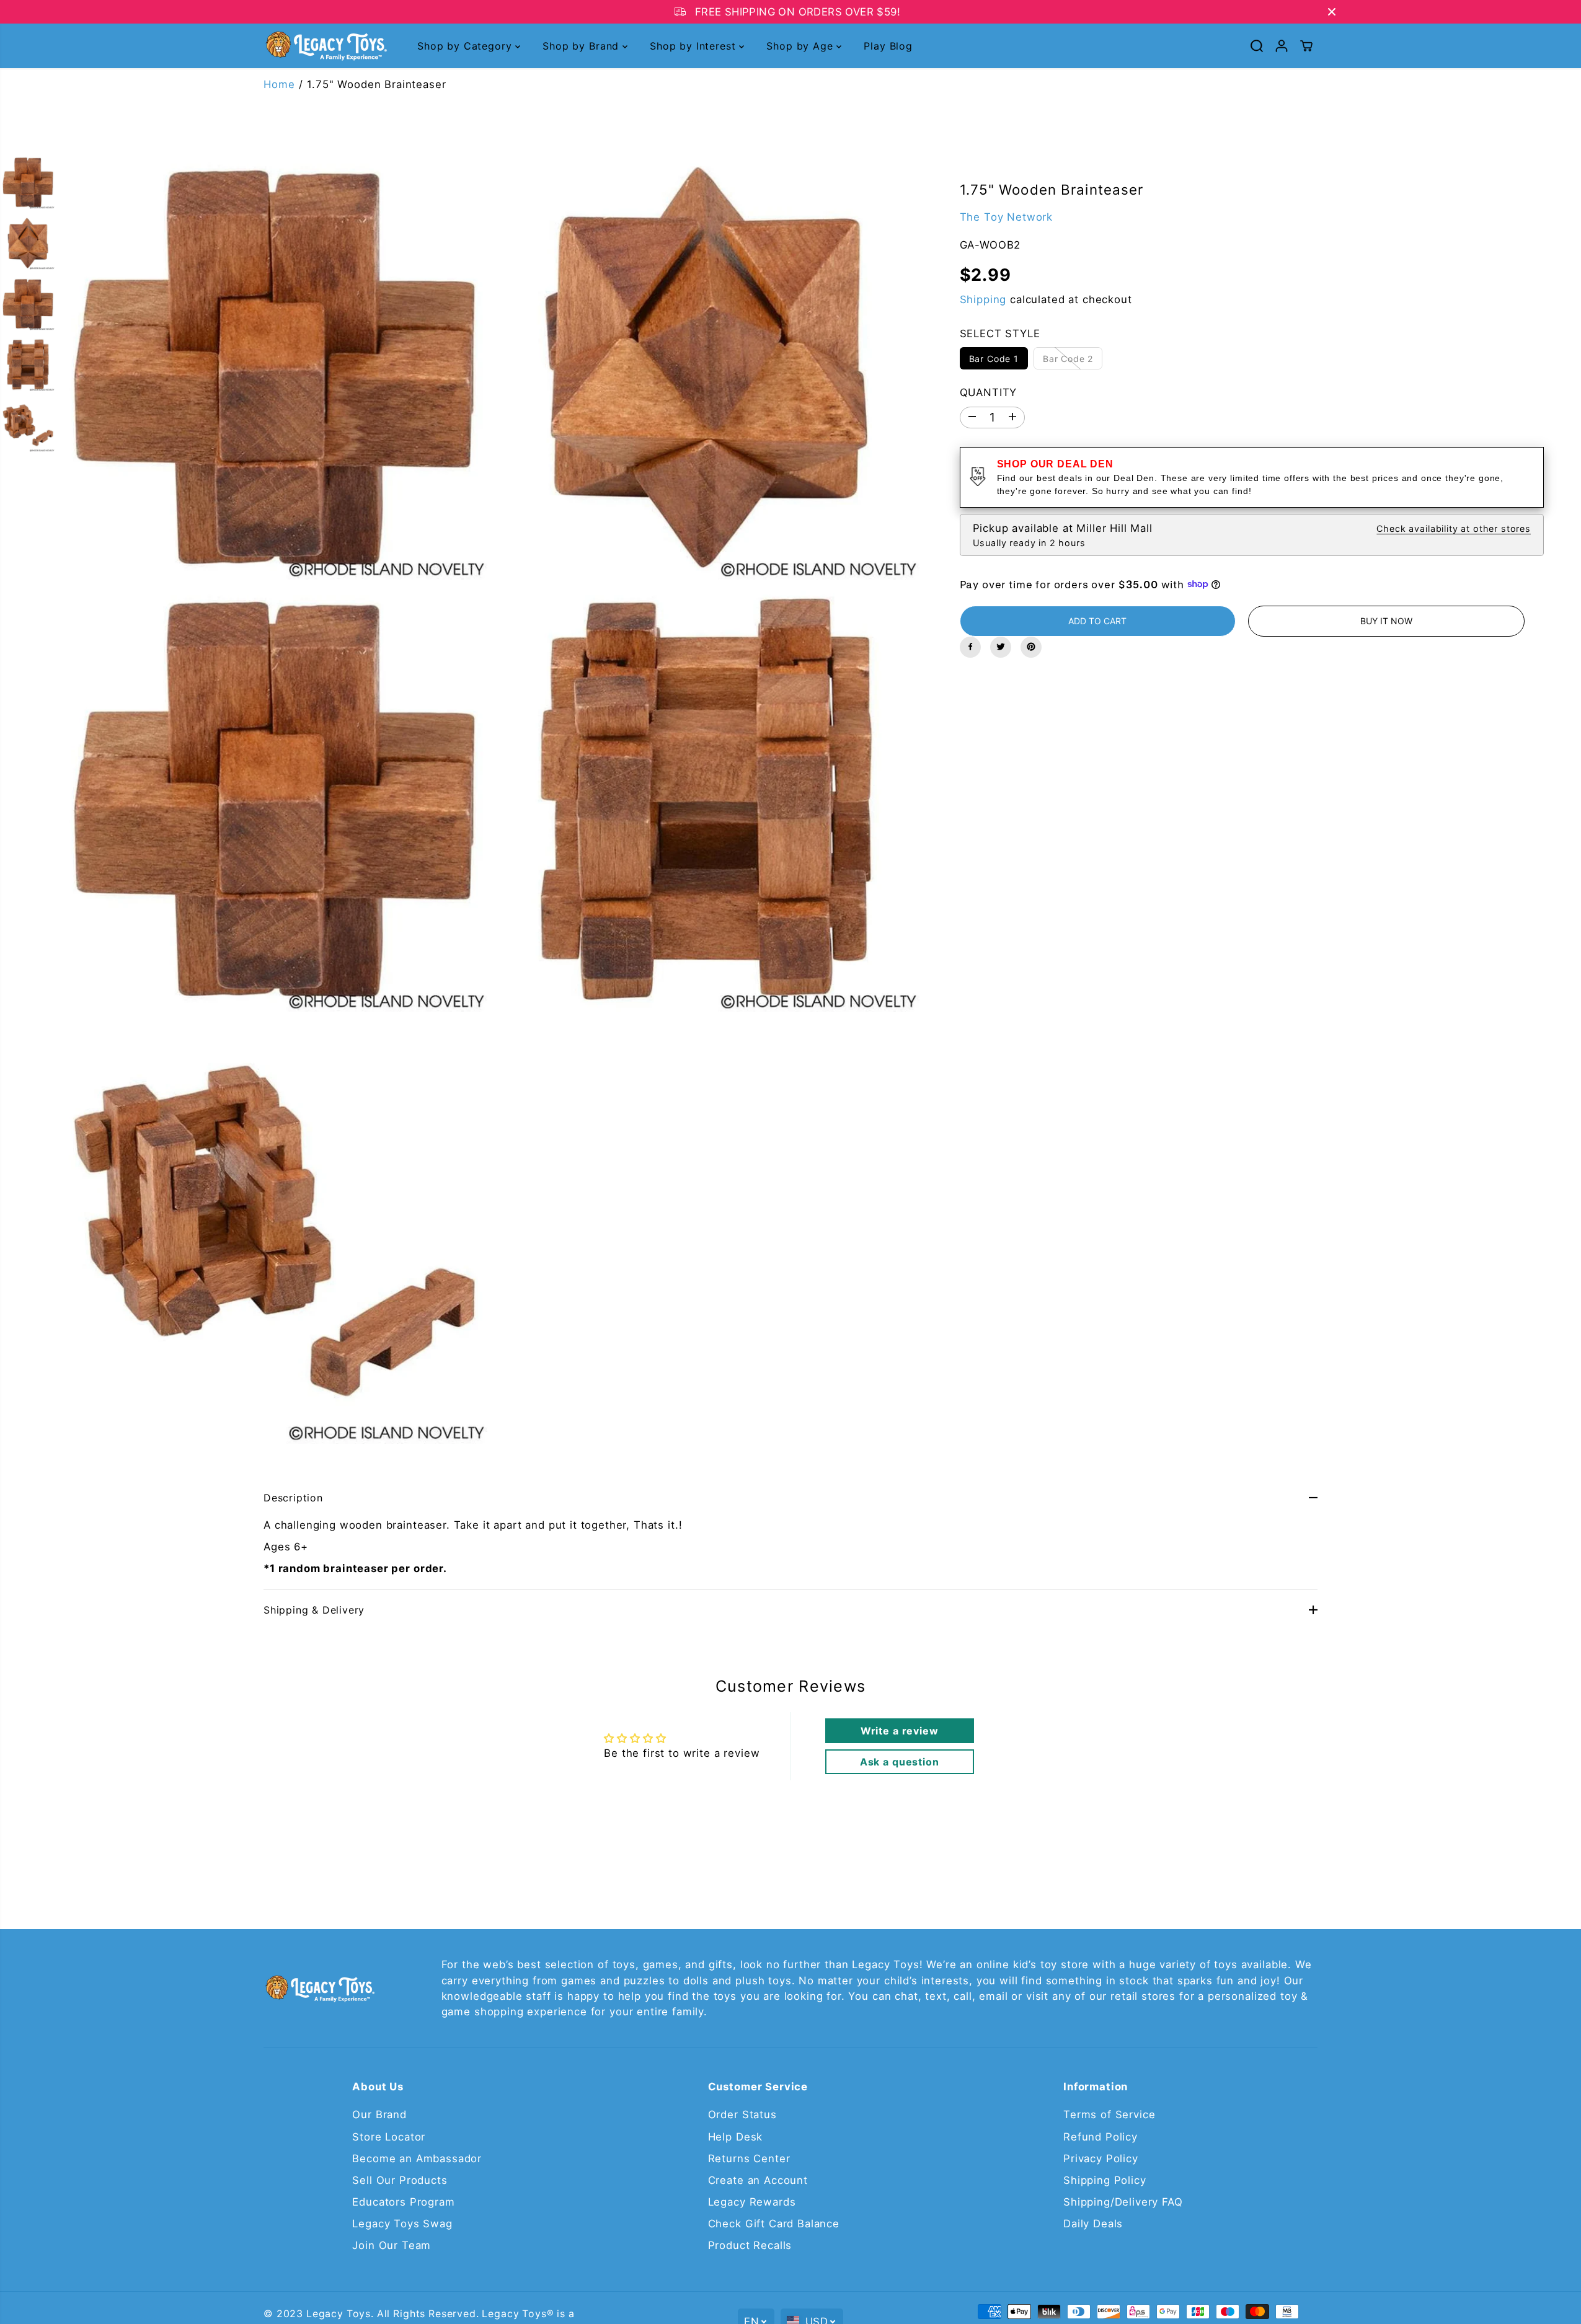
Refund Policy (1100, 2137)
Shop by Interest (694, 46)
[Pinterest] (1031, 647)
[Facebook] (970, 647)
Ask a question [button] (900, 1762)
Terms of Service (1109, 2114)
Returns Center (749, 2158)
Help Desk (736, 2137)
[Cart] (1306, 46)
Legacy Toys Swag (402, 2224)
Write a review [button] (900, 1731)
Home (279, 84)
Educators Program (403, 2202)
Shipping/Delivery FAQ (1123, 2202)
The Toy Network (1007, 216)
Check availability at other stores (1454, 528)
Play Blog (888, 46)
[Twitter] (1001, 647)
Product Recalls (750, 2245)
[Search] (1257, 46)
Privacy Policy (1101, 2158)
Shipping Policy (1105, 2180)
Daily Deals (1093, 2224)
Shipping (983, 299)
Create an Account (758, 2180)
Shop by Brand (582, 46)
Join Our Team (392, 2245)
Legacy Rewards (752, 2202)
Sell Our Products (400, 2180)
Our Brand (379, 2114)
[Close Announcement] (1332, 12)
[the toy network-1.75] (274, 367)
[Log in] (1282, 46)
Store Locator (389, 2137)
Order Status (742, 2114)
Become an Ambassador (417, 2158)
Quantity (989, 392)
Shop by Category (466, 46)
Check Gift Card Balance (774, 2224)
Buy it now (1386, 620)
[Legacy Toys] (325, 46)
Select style (1000, 333)
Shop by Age (801, 46)
